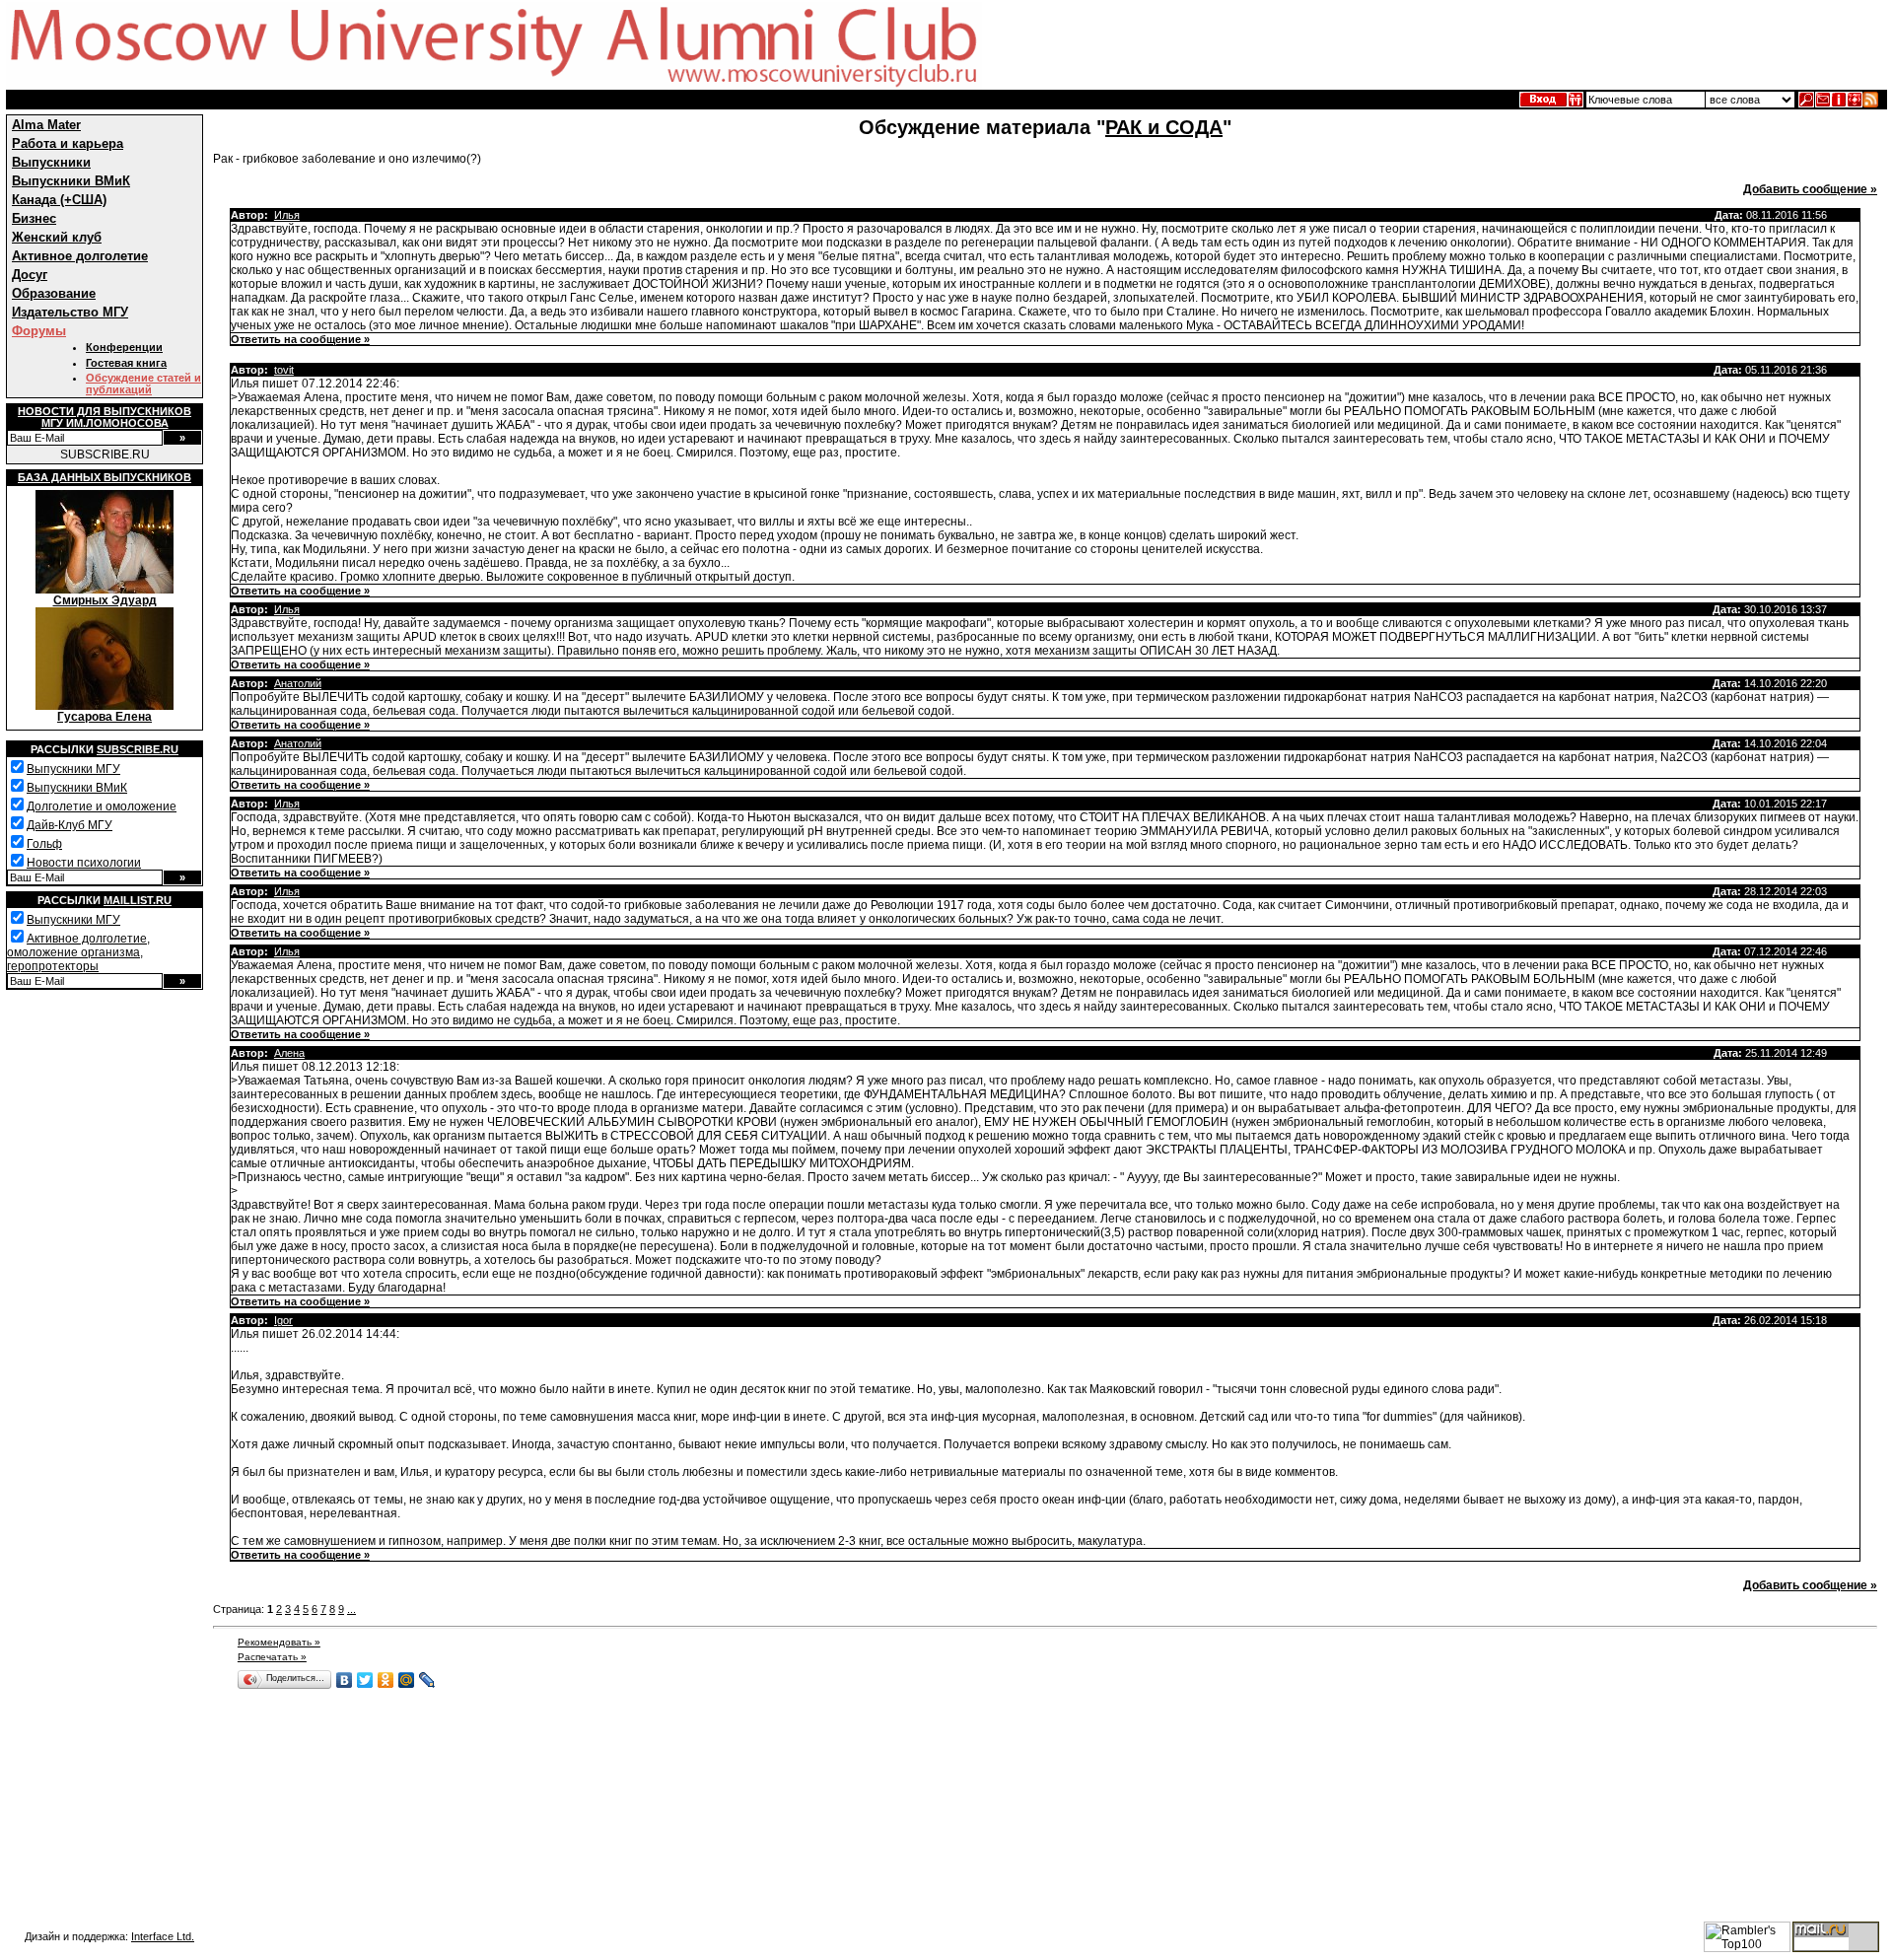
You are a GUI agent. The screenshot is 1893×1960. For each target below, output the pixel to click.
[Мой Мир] (407, 1680)
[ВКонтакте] (345, 1680)
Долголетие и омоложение (102, 806)
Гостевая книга (126, 363)
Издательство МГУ (70, 312)
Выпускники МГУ (73, 769)
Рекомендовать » (279, 1642)
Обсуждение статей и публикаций (143, 384)
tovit (284, 370)
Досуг (30, 275)
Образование (54, 293)
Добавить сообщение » (1810, 189)
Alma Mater (46, 125)
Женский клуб (57, 237)
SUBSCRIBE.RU (105, 455)
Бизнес (34, 218)
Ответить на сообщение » (300, 339)
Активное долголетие (80, 256)
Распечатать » (272, 1657)
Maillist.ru (138, 900)
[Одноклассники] (386, 1680)
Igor (283, 1320)
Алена (289, 1053)
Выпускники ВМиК (71, 181)
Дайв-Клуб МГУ (70, 825)
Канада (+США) (59, 200)
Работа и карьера (68, 143)
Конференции (124, 347)
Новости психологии (84, 863)
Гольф (44, 844)
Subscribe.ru (138, 749)
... (351, 1609)
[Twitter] (365, 1680)
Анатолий (298, 683)
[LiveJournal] (427, 1680)
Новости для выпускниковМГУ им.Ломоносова (105, 417)
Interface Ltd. (163, 1936)
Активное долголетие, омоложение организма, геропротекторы (78, 952)
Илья (287, 215)
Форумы (39, 331)
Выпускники (51, 162)
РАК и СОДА (1164, 127)
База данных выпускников (105, 477)
